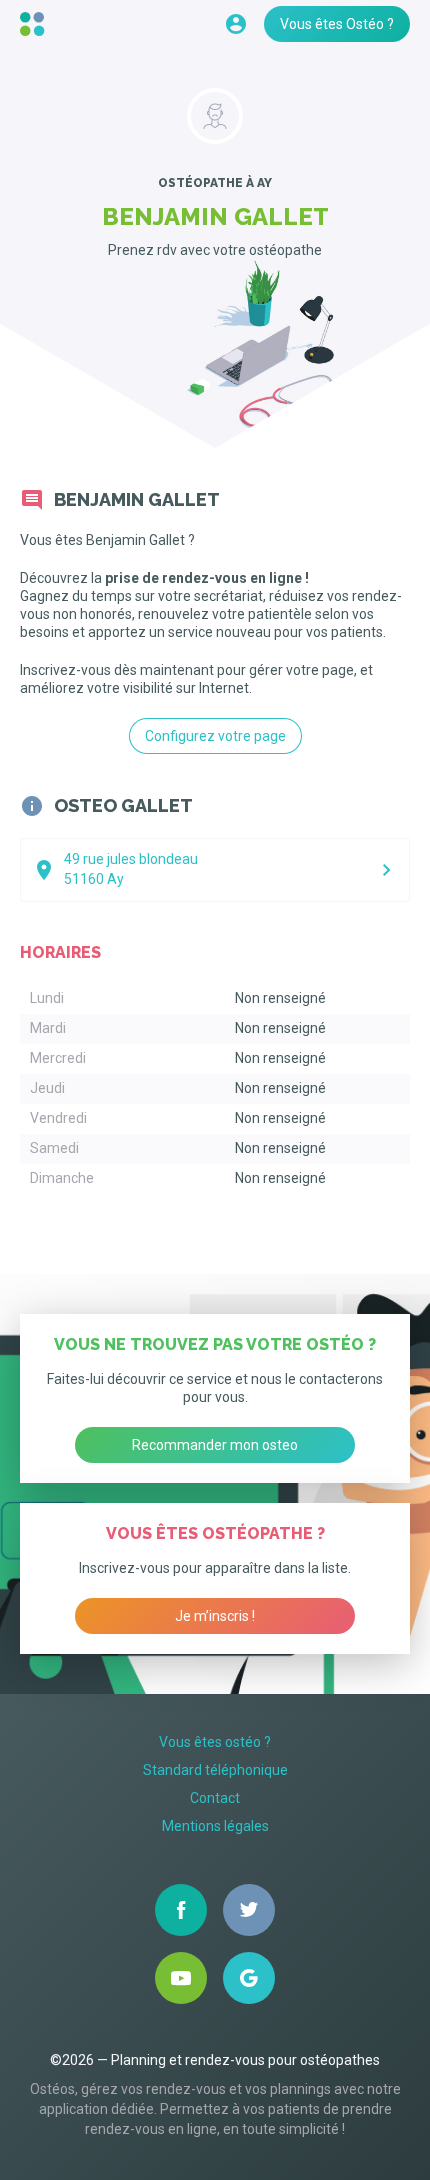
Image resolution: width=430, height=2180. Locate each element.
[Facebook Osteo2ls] (181, 1910)
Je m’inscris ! (215, 1616)
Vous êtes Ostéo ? (337, 24)
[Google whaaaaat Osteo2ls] (249, 1978)
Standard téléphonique (215, 1770)
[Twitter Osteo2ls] (249, 1910)
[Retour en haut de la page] (35, 24)
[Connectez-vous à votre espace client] (236, 24)
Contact (215, 1798)
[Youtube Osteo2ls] (181, 1978)
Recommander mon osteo (215, 1445)
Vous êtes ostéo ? (215, 1742)
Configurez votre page (215, 736)
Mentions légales (215, 1826)
